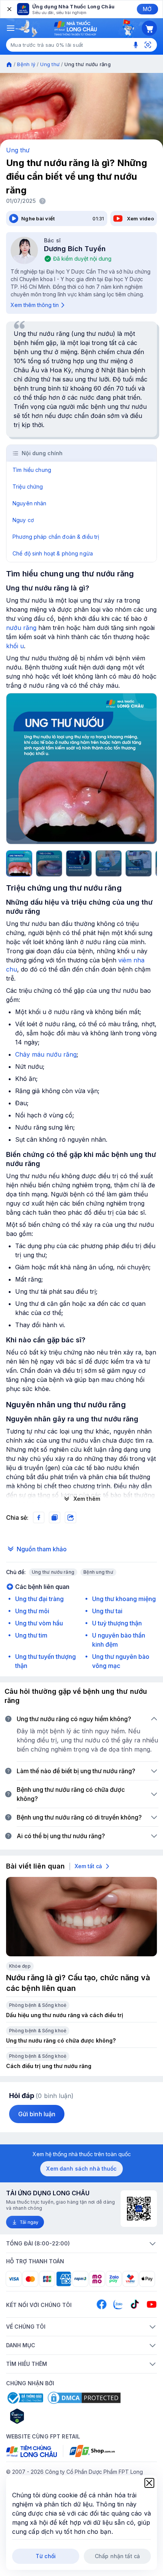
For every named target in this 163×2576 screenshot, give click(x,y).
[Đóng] (9, 9)
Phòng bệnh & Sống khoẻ (38, 2005)
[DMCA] (84, 2398)
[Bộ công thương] (25, 2398)
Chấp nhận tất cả (117, 2556)
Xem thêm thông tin (35, 305)
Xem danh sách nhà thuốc (81, 2169)
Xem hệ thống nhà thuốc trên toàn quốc (82, 2154)
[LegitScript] (44, 2416)
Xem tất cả (88, 1866)
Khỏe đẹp (20, 1966)
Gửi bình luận (37, 2114)
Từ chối (46, 2556)
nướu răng (21, 628)
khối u (15, 646)
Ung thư (50, 64)
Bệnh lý (26, 64)
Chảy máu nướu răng (46, 1054)
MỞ (147, 9)
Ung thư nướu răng (53, 1572)
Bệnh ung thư (98, 1572)
